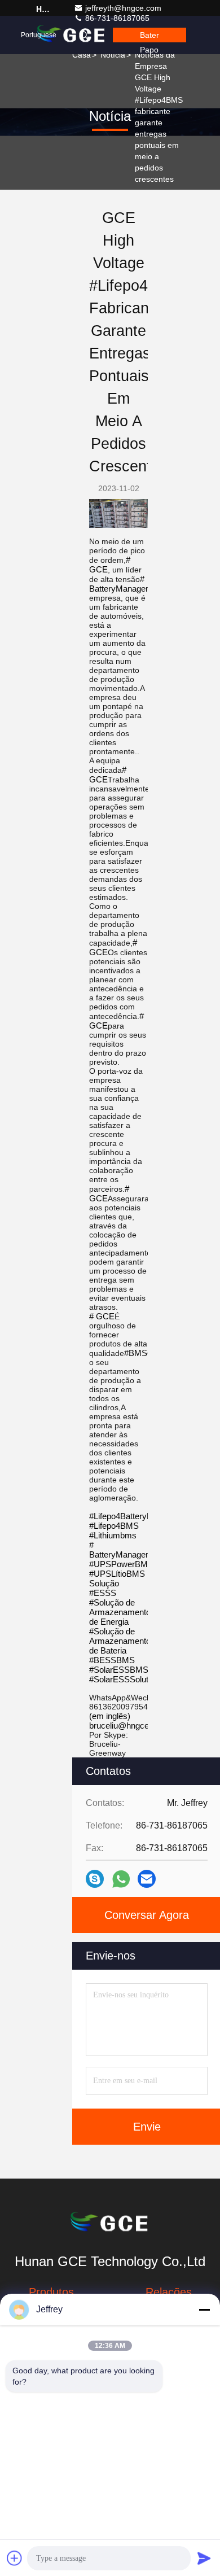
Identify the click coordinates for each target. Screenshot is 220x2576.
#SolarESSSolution (124, 1679)
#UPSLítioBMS (117, 1574)
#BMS (136, 1353)
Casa (82, 55)
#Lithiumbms (113, 1535)
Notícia (113, 55)
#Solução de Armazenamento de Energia (120, 1612)
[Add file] (15, 2558)
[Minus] (204, 2310)
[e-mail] (147, 1879)
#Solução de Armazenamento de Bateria (120, 1641)
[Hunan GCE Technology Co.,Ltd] (72, 35)
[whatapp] (121, 1879)
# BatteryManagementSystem (141, 584)
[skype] (95, 1879)
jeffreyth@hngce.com (123, 8)
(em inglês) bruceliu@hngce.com (128, 1721)
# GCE (102, 1316)
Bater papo (149, 36)
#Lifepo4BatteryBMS (127, 1516)
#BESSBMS (112, 1660)
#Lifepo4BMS (114, 1526)
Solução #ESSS (104, 1588)
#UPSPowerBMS (121, 1564)
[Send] (204, 2558)
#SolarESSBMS (119, 1670)
